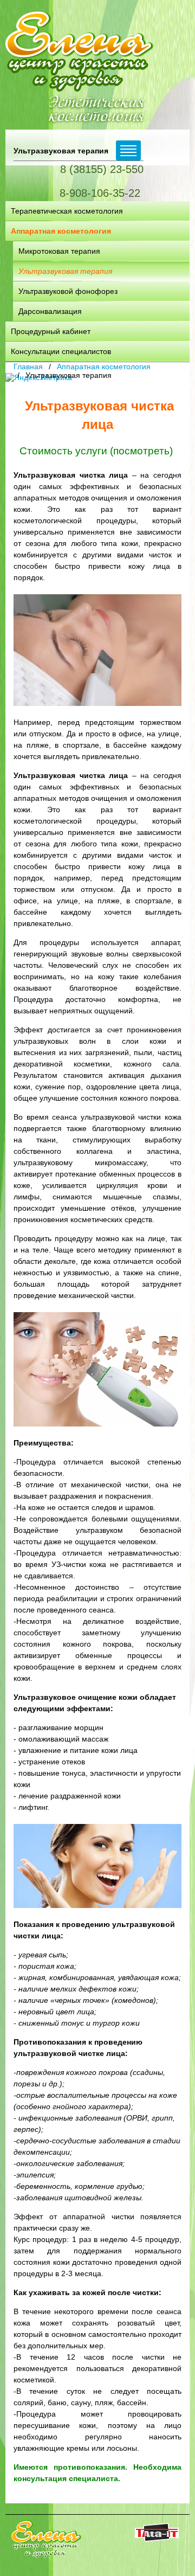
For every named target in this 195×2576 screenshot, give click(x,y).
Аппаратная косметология (61, 231)
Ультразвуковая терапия (65, 271)
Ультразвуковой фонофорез (68, 291)
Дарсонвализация (50, 311)
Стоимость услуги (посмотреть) (97, 451)
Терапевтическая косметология (67, 211)
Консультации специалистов (61, 351)
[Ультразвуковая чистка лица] (97, 650)
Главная (28, 367)
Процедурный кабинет (51, 331)
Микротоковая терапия (59, 251)
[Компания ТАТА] (157, 2539)
